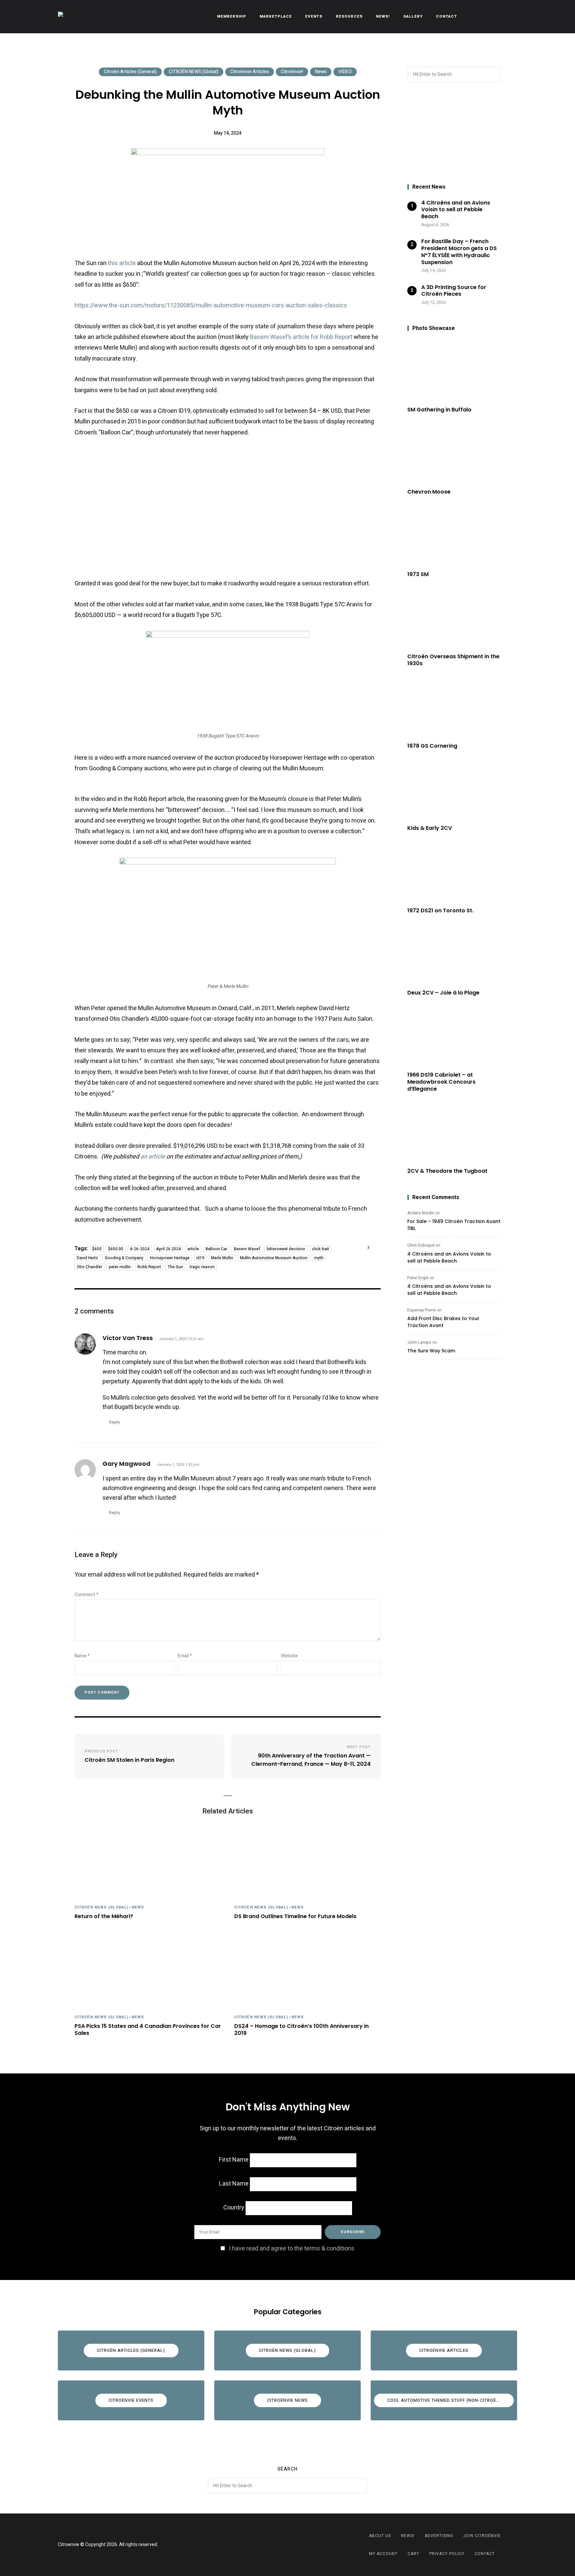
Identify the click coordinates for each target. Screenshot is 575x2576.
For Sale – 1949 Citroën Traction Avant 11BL (454, 1225)
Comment (87, 1595)
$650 (97, 1249)
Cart (413, 2554)
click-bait (320, 1249)
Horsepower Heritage (170, 1258)
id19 (200, 1258)
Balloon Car (216, 1249)
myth (319, 1258)
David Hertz (88, 1258)
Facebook (279, 2545)
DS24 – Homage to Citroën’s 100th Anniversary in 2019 (301, 2030)
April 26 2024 (168, 1249)
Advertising (439, 2536)
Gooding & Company (124, 1258)
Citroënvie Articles (250, 72)
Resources (349, 16)
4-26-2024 (140, 1249)
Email (185, 1656)
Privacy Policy (447, 2554)
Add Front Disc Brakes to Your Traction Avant (443, 1322)
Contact (447, 16)
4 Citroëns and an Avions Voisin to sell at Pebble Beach (449, 1257)
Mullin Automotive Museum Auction (274, 1258)
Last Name (234, 2184)
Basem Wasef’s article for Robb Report (301, 337)
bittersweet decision (286, 1249)
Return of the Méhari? (104, 1917)
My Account (383, 2554)
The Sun (175, 1267)
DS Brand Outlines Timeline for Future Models (295, 1917)
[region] (454, 133)
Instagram (296, 2545)
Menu (510, 17)
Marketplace (276, 16)
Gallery (413, 16)
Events (314, 16)
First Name (234, 2160)
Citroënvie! (292, 72)
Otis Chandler (90, 1267)
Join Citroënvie (482, 2536)
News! (383, 16)
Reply (115, 1422)
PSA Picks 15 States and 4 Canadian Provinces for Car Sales (148, 2030)
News (321, 72)
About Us (380, 2536)
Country (234, 2208)
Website (289, 1656)
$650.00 (116, 1249)
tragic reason (202, 1267)
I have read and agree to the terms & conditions (292, 2249)
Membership (232, 16)
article (193, 1249)
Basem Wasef (247, 1249)
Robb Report (149, 1267)
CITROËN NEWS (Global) (193, 72)
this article (122, 263)
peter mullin (120, 1267)
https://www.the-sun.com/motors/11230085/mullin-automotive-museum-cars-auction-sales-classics (211, 305)
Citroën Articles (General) (130, 72)
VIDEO (345, 72)
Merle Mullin (222, 1258)
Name (82, 1656)
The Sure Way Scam (431, 1351)
